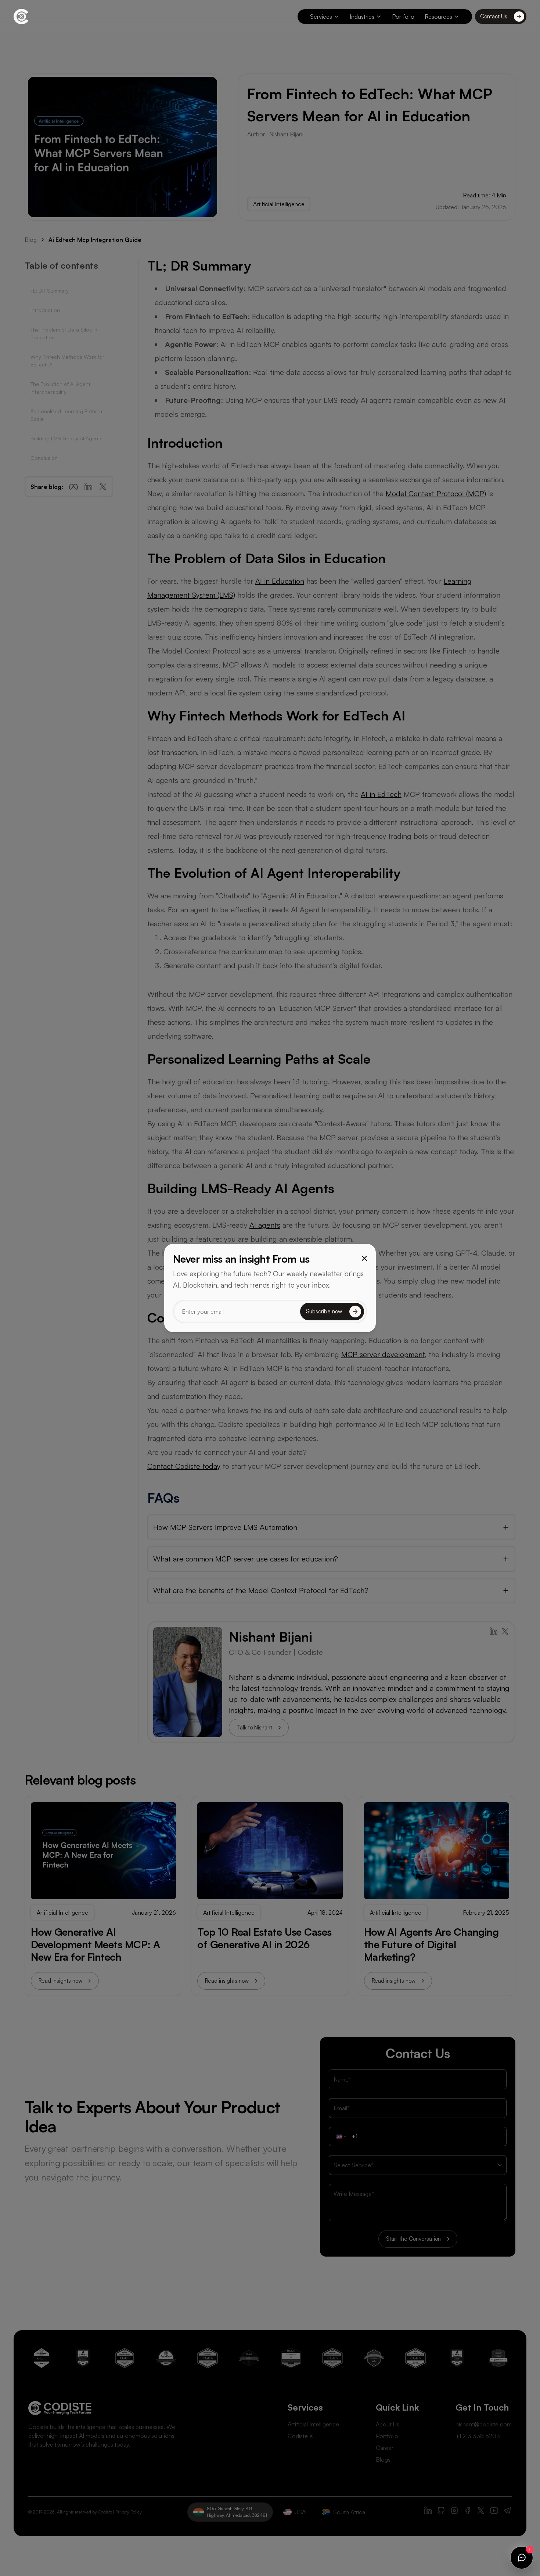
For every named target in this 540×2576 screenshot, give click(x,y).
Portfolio (403, 17)
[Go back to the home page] (21, 17)
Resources (438, 17)
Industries (362, 17)
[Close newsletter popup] (364, 1258)
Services (321, 17)
